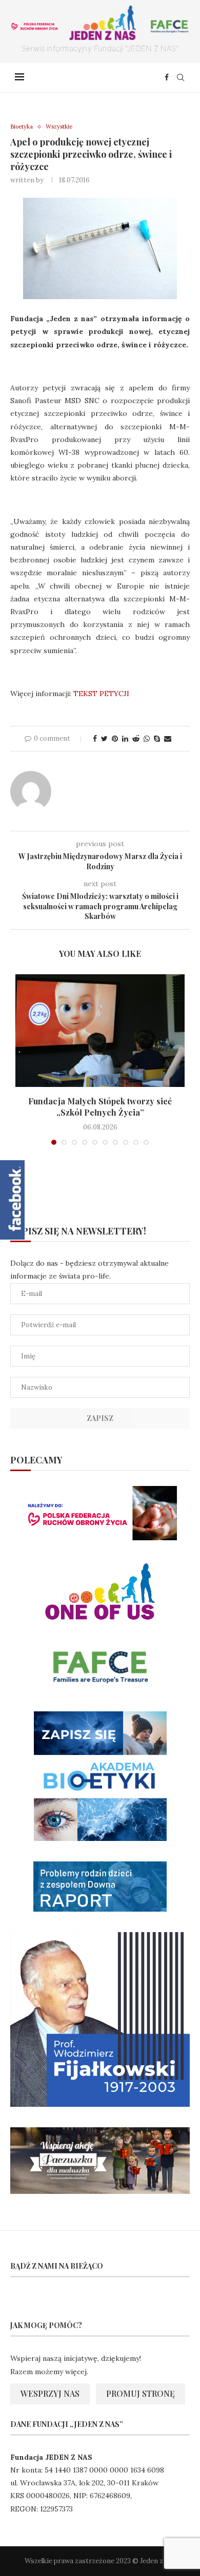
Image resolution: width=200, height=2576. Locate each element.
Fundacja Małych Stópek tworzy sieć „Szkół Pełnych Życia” (100, 1107)
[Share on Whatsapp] (147, 739)
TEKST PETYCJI (101, 694)
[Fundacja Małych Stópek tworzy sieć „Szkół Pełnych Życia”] (100, 1031)
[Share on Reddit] (136, 739)
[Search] (181, 77)
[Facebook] (167, 77)
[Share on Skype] (157, 739)
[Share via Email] (168, 739)
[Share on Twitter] (104, 739)
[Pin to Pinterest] (115, 739)
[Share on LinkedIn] (125, 739)
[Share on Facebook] (95, 739)
